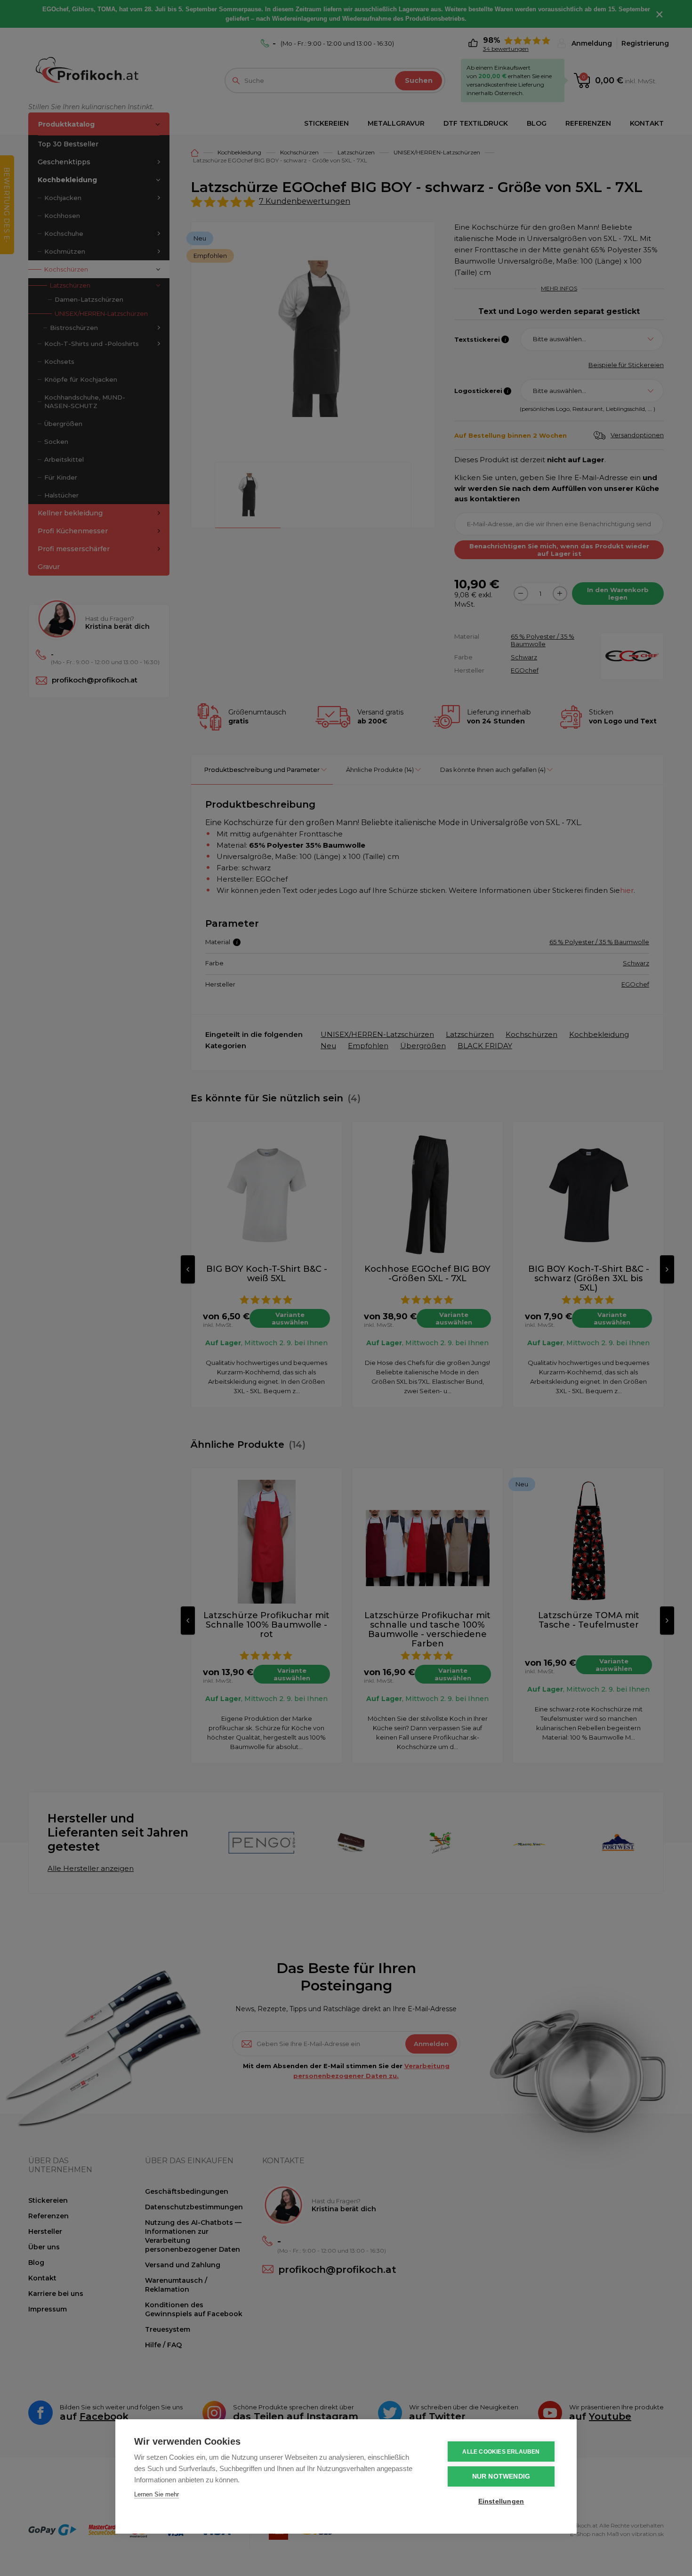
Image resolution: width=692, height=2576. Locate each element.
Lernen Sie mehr (157, 2494)
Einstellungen (501, 2501)
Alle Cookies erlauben (501, 2452)
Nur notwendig (501, 2476)
